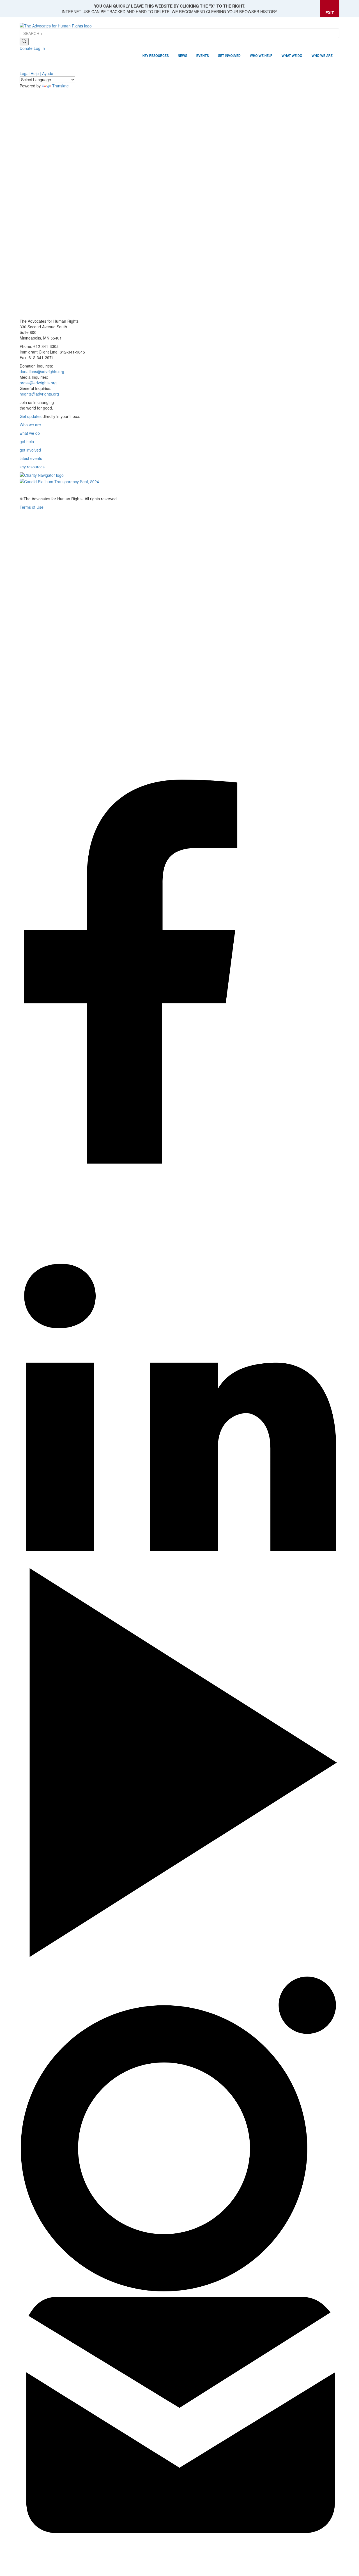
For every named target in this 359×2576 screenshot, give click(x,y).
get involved (30, 450)
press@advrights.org (38, 383)
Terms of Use (32, 507)
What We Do (292, 56)
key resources (32, 467)
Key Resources (156, 56)
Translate (60, 86)
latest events (31, 458)
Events (202, 56)
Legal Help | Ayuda (36, 73)
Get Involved (229, 56)
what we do (30, 433)
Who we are (30, 425)
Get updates (31, 416)
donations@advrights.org (42, 371)
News (182, 56)
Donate (26, 48)
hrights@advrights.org (39, 394)
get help (27, 441)
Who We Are (322, 56)
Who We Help (261, 56)
